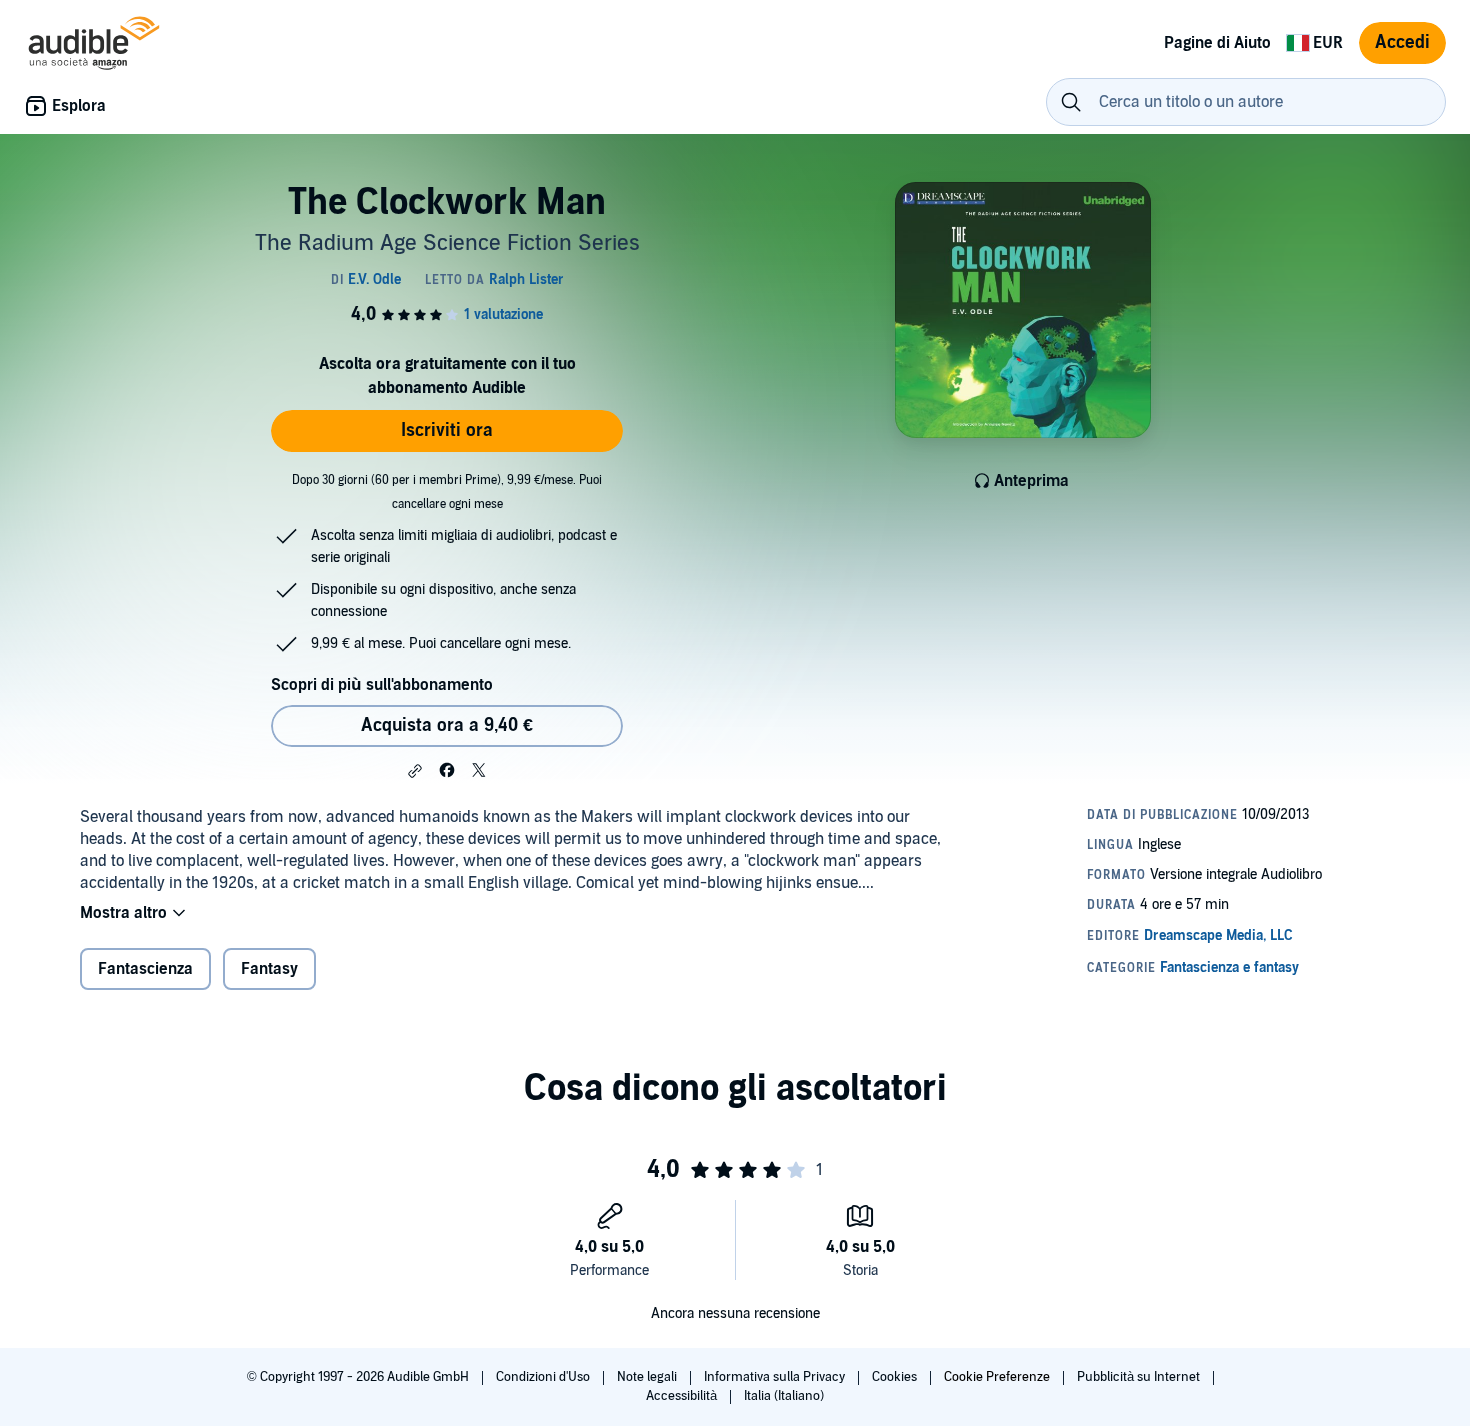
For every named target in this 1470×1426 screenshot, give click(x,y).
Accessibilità (683, 1396)
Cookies (896, 1377)
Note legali (648, 1377)
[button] (415, 771)
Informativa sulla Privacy (776, 1377)
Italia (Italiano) (784, 1396)
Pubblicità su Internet (1140, 1377)
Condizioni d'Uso (544, 1377)
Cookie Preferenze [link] (997, 1377)
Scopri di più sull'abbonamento (382, 685)
